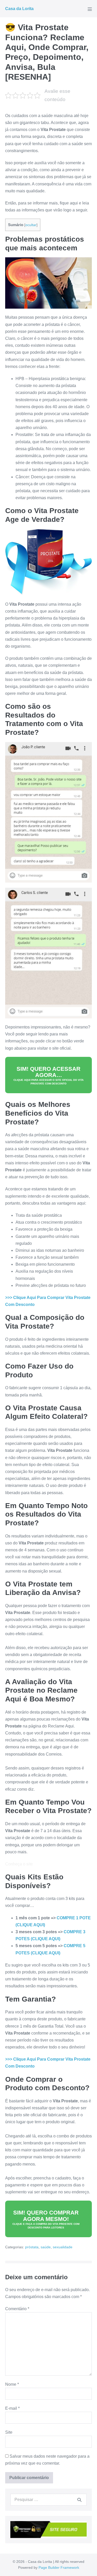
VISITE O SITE (49, 2562)
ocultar (31, 225)
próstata (32, 2247)
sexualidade (63, 2247)
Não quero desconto (49, 2573)
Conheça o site (19, 1864)
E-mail (12, 2408)
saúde (46, 2247)
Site (9, 2432)
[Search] (79, 2500)
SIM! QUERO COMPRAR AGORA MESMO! (46, 2219)
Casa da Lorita (19, 9)
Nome (12, 2384)
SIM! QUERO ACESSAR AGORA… (48, 1075)
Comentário (17, 2309)
